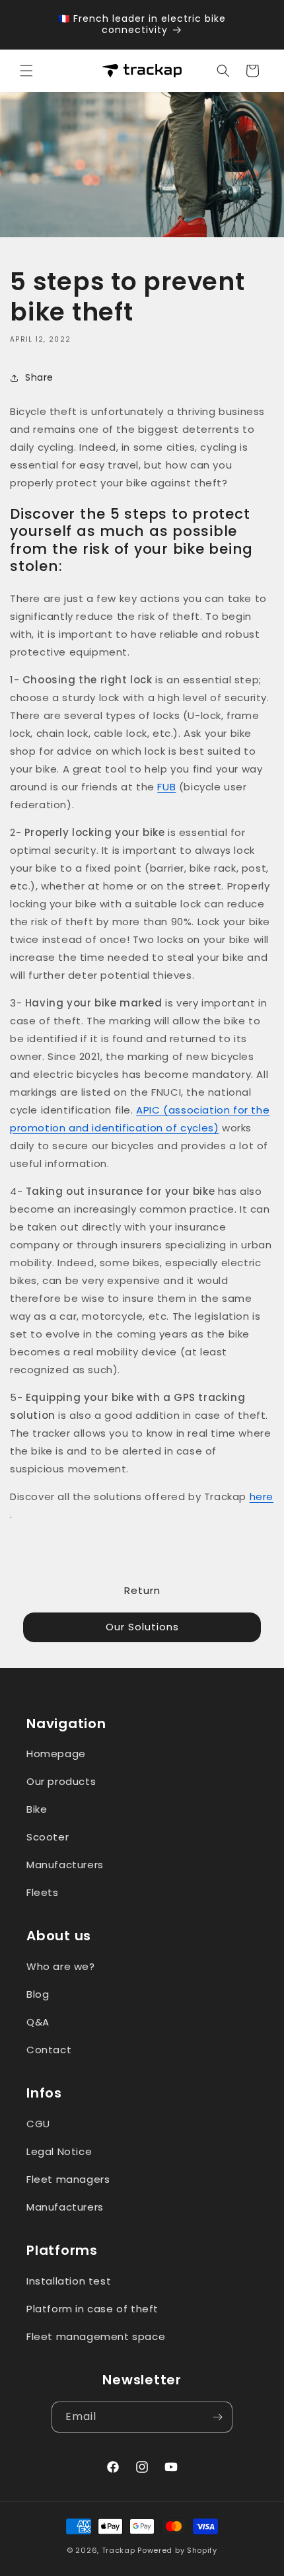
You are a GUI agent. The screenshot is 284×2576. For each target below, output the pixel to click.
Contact (49, 2050)
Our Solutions (142, 1627)
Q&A (38, 2022)
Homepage (56, 1754)
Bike (37, 1809)
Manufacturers (65, 1865)
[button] (26, 71)
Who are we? (61, 1966)
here (262, 1496)
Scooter (48, 1837)
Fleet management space (96, 2336)
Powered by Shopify (177, 2550)
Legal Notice (59, 2151)
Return (142, 1590)
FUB (166, 787)
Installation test (69, 2281)
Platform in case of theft (92, 2309)
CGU (38, 2124)
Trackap (119, 2550)
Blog (38, 1994)
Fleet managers (68, 2179)
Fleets (43, 1892)
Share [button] (39, 377)
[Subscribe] (217, 2417)
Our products (61, 1781)
